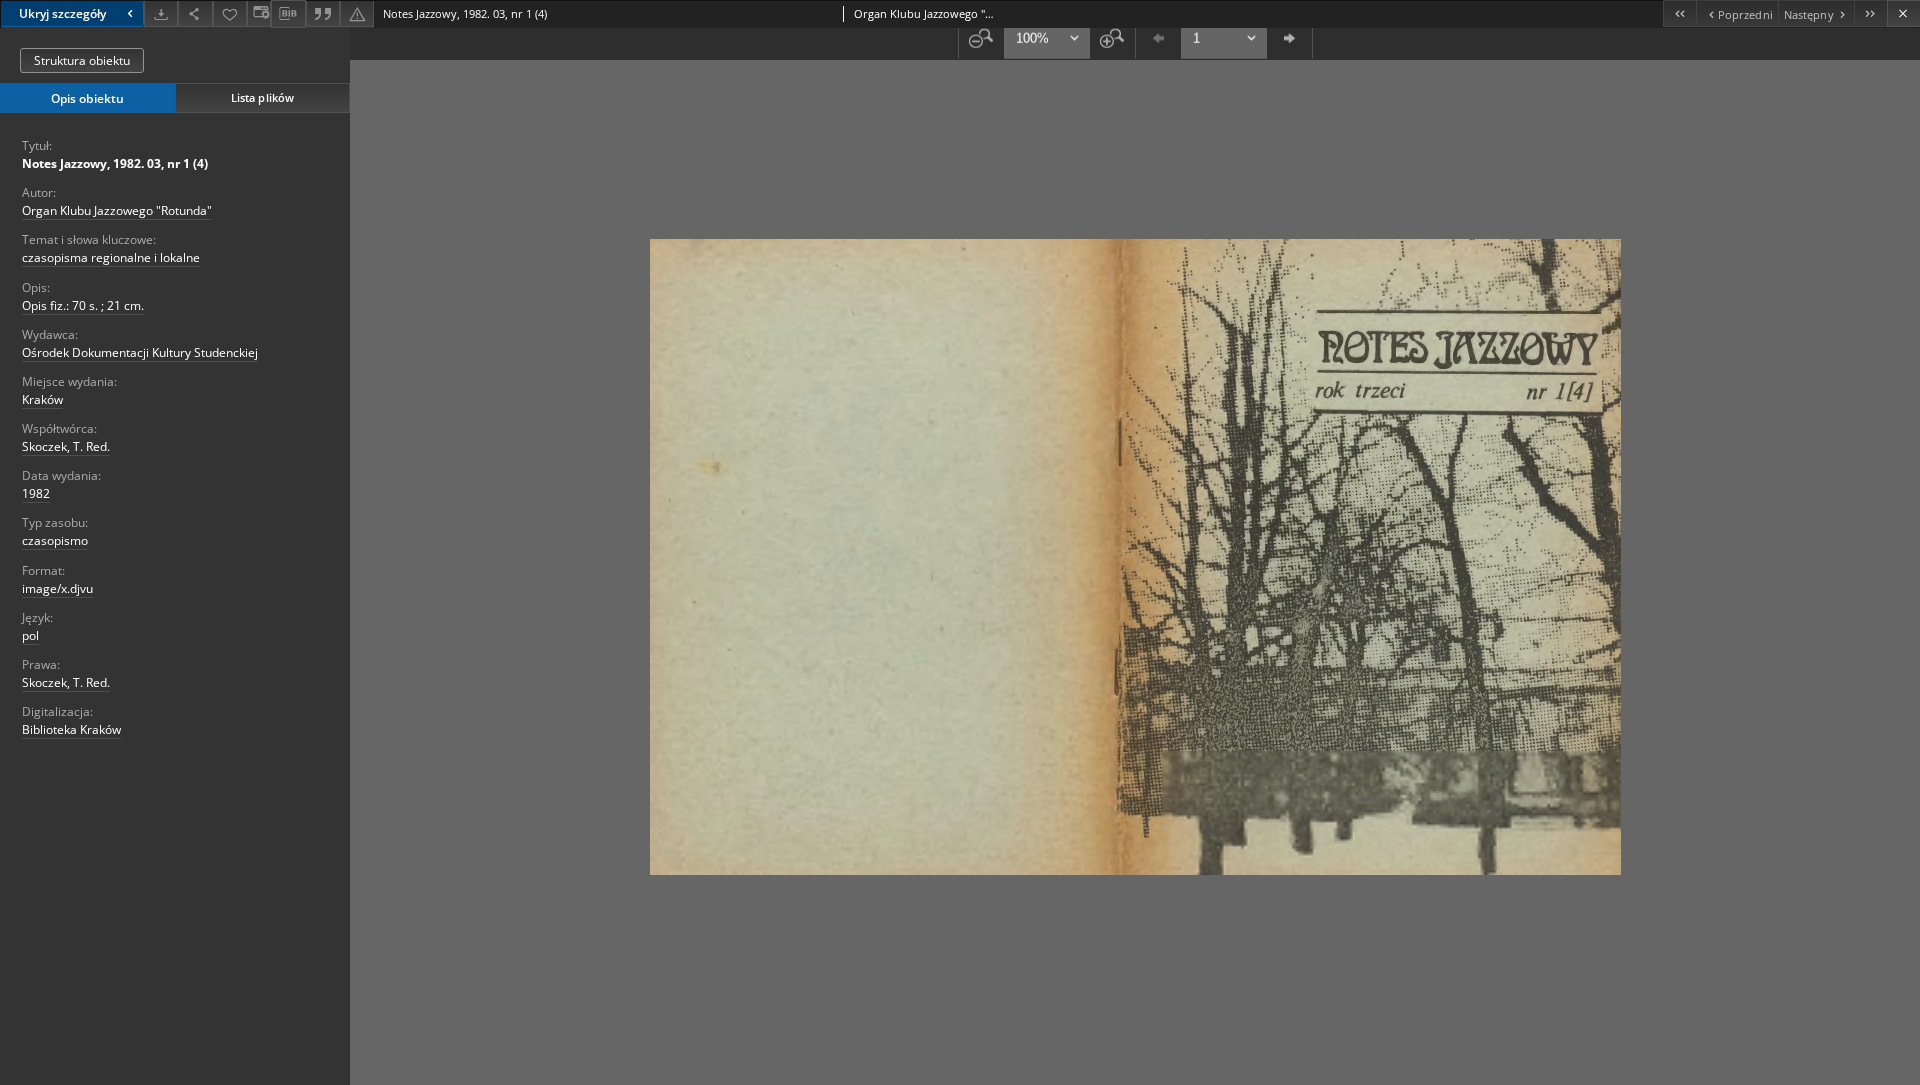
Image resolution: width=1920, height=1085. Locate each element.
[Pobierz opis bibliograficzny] (288, 14)
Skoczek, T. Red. (66, 446)
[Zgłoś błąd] (357, 13)
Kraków (42, 399)
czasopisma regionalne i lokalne (111, 257)
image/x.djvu (57, 588)
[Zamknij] (1903, 13)
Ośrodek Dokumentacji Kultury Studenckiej (140, 352)
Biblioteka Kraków (71, 729)
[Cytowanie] (323, 13)
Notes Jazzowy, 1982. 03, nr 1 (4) (115, 163)
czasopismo (55, 540)
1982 (36, 493)
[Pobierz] (161, 13)
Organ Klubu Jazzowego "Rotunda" (117, 210)
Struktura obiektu (82, 60)
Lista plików (262, 97)
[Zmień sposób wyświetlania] (259, 13)
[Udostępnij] (195, 13)
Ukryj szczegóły (62, 13)
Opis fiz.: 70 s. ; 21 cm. (83, 305)
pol (30, 635)
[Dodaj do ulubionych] (230, 13)
